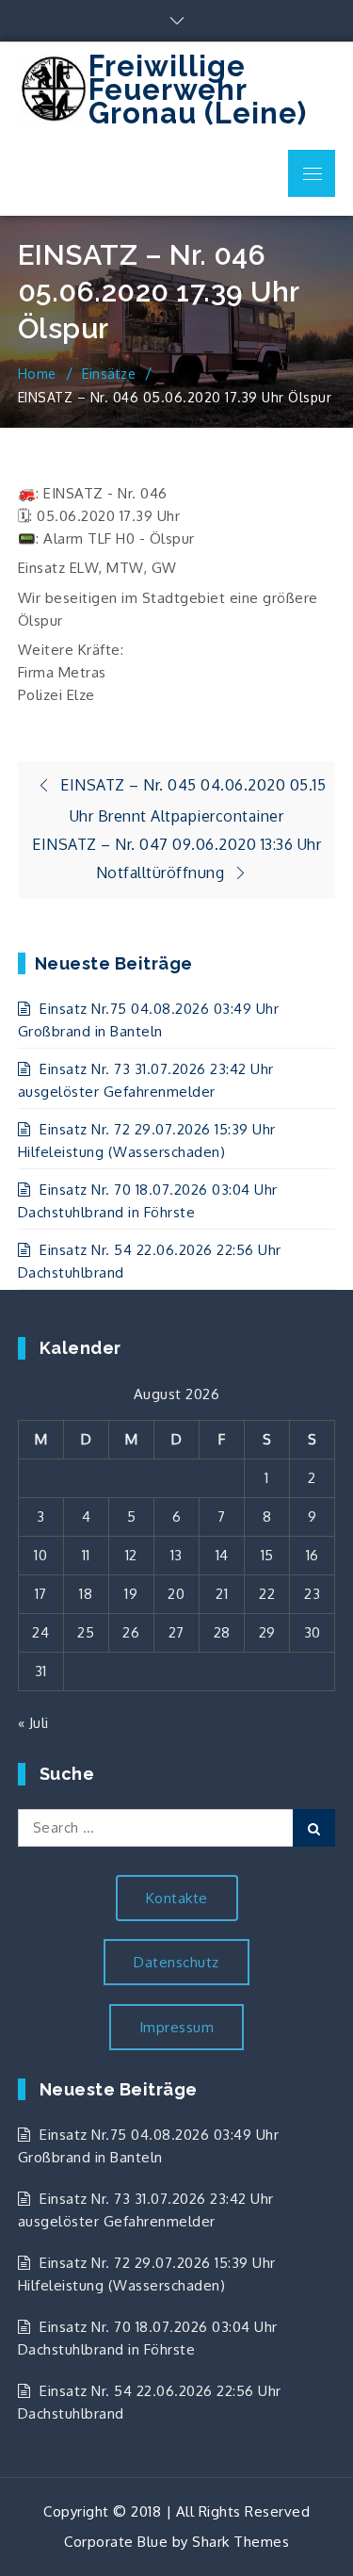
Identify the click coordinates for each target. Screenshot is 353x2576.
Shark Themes (241, 2542)
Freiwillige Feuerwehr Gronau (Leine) (198, 90)
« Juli (33, 1723)
